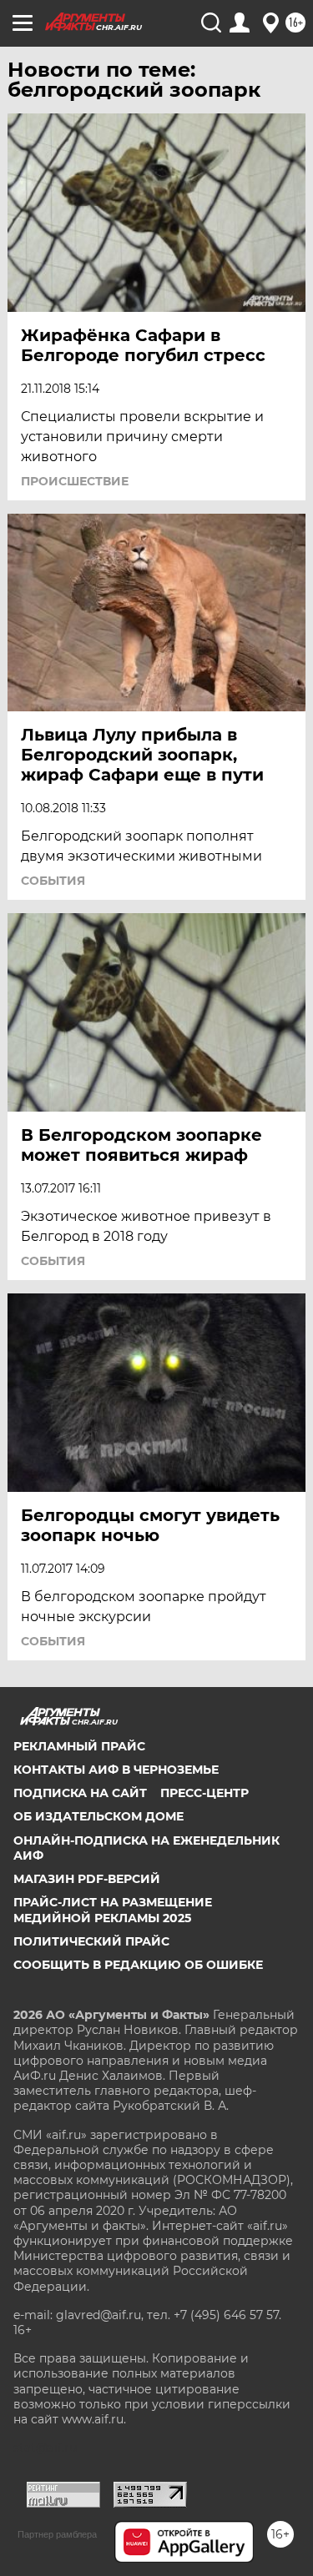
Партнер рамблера (57, 2534)
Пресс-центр (204, 1793)
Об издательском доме (98, 1816)
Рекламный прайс (79, 1746)
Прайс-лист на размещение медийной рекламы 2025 (113, 1910)
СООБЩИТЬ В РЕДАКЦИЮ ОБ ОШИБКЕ (138, 1965)
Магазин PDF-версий (87, 1879)
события (53, 881)
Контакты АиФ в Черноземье (116, 1770)
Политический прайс (91, 1941)
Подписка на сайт (80, 1793)
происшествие (75, 481)
